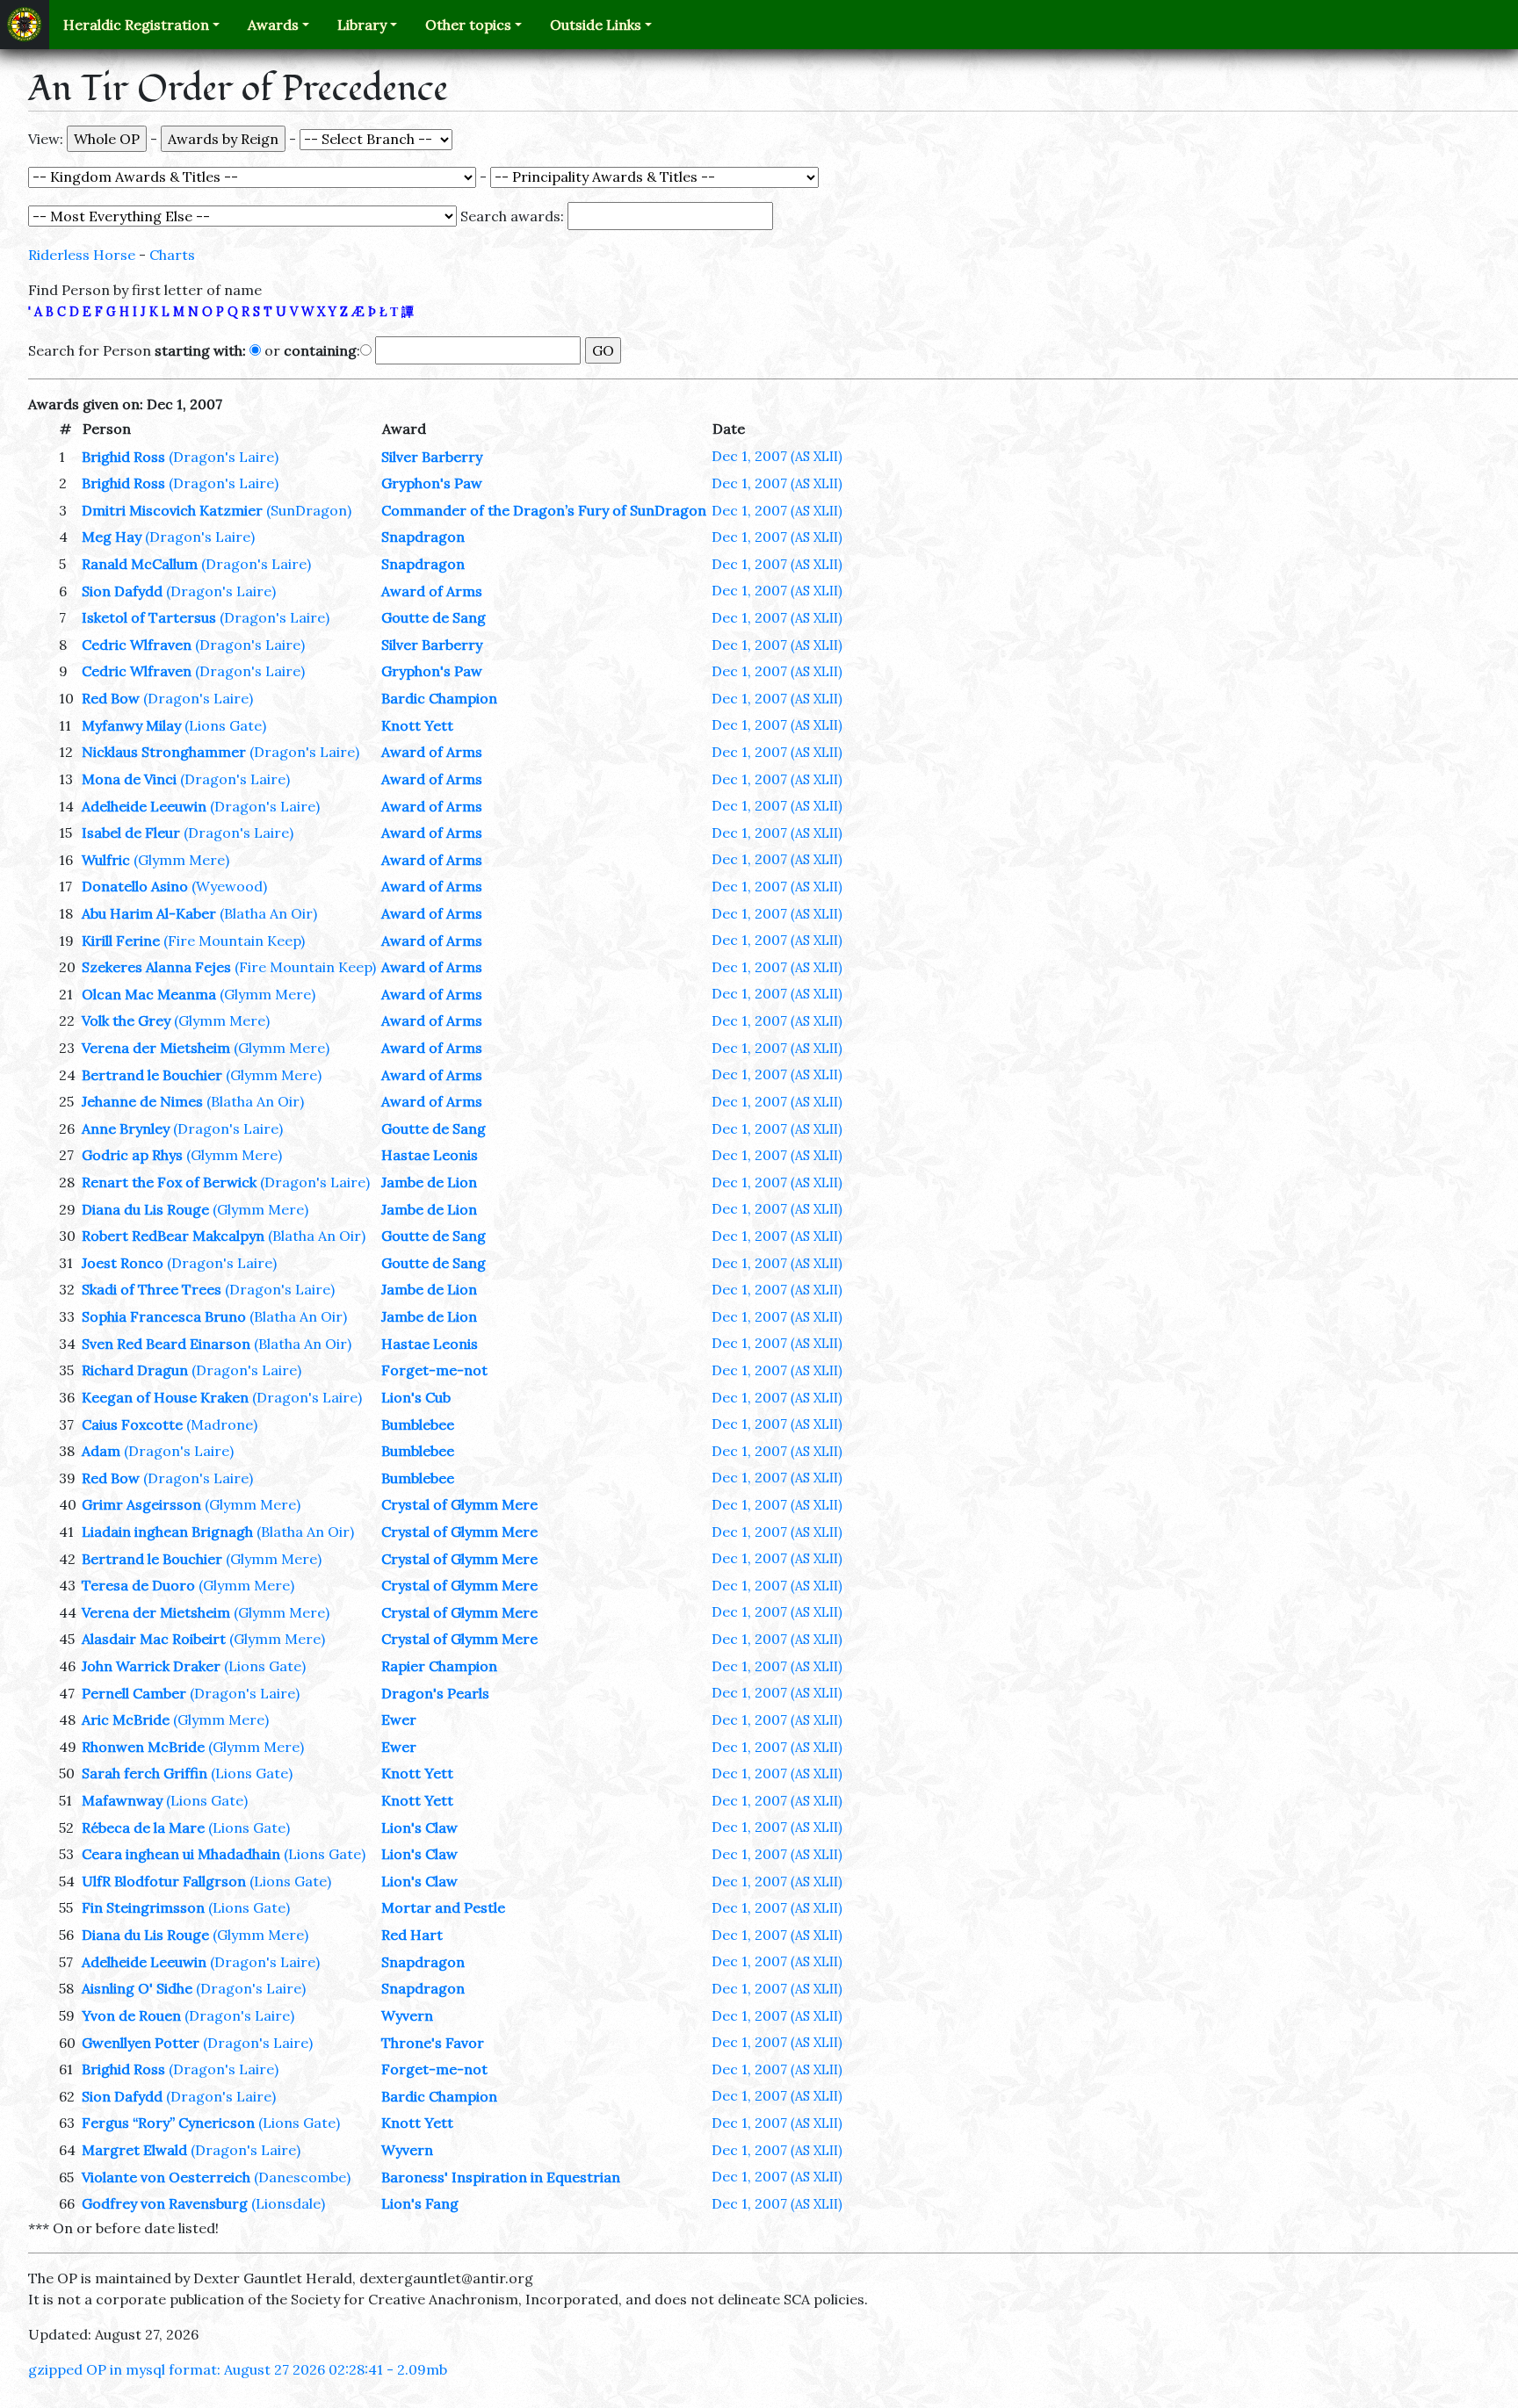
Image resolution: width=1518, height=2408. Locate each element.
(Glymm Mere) (181, 860)
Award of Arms (432, 591)
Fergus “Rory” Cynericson (168, 2123)
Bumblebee (418, 1424)
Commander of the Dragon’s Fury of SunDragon (544, 510)
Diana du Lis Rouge (145, 1209)
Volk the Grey (126, 1020)
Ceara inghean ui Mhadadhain (181, 1854)
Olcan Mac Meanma (149, 994)
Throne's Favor (433, 2043)
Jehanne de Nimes (142, 1101)
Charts (172, 255)
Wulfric (106, 860)
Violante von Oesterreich (166, 2177)
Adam (101, 1451)
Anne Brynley (126, 1128)
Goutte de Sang (434, 617)
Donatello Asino (135, 886)
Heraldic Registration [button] (136, 25)
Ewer (399, 1719)
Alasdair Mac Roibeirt (154, 1639)
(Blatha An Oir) (268, 913)
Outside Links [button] (596, 25)
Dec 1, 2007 (777, 456)
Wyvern (407, 2015)
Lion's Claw (419, 1828)
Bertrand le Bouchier (152, 1075)
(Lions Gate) (225, 725)
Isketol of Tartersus (149, 617)
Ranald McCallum (140, 564)
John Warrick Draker (151, 1666)
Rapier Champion (439, 1666)
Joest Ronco (123, 1263)
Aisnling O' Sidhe (137, 1988)
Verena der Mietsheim (156, 1048)
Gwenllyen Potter (141, 2043)
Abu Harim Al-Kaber (149, 913)
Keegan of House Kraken (165, 1397)
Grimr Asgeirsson (141, 1504)
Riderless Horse (82, 255)
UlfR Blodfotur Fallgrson (164, 1881)
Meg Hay (112, 537)
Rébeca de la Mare (143, 1828)
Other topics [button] (468, 25)
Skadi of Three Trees (152, 1289)
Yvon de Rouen (131, 2015)
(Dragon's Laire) (224, 457)
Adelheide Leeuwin (144, 806)
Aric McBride (126, 1719)
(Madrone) (222, 1424)
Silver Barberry (432, 457)
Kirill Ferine (121, 941)
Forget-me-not (434, 1370)
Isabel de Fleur (131, 833)
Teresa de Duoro (138, 1585)
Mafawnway (122, 1800)
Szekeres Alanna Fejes (156, 967)
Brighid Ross (123, 457)
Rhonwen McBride (143, 1747)
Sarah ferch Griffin (145, 1773)
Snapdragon (423, 537)
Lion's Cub (416, 1397)
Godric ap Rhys (132, 1155)
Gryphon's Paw (432, 483)
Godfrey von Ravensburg (165, 2203)
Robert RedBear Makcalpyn (173, 1236)
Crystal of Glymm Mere (459, 1504)
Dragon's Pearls (435, 1693)
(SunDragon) (309, 510)
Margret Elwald (134, 2150)
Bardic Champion (439, 698)
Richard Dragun (135, 1370)
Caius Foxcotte (132, 1424)
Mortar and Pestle (443, 1907)
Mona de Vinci (129, 779)
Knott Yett (417, 725)
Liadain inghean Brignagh (167, 1532)
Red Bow (111, 698)
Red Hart (412, 1935)
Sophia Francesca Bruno (164, 1316)
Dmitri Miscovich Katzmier (172, 510)
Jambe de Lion (429, 1182)
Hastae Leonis (430, 1155)
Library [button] (362, 25)
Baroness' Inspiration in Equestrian (501, 2177)
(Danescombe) (302, 2177)
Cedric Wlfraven (137, 645)
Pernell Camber (134, 1693)
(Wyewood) (229, 886)
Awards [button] (273, 25)
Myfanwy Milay (131, 725)
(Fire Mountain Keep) (234, 941)
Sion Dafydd (122, 591)
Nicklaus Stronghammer (164, 752)
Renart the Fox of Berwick (169, 1182)
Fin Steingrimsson (143, 1907)
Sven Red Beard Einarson (166, 1344)
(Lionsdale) (288, 2203)
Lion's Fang (420, 2203)
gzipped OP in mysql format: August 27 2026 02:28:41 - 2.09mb (238, 2369)
